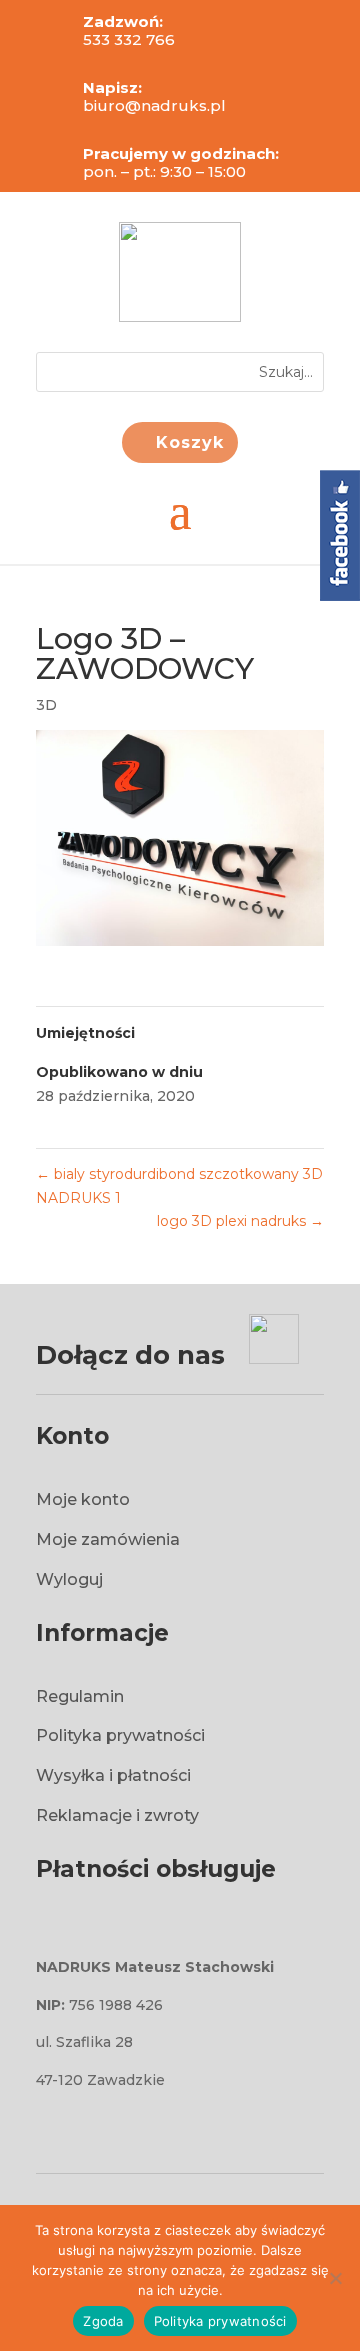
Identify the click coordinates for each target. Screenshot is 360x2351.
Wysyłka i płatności (113, 1775)
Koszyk (190, 442)
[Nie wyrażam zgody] (335, 2278)
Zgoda (103, 2321)
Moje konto (83, 1499)
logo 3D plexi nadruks (240, 1221)
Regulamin (80, 1696)
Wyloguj (69, 1579)
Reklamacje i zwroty (117, 1815)
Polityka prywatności (120, 1735)
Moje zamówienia (108, 1539)
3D (46, 705)
